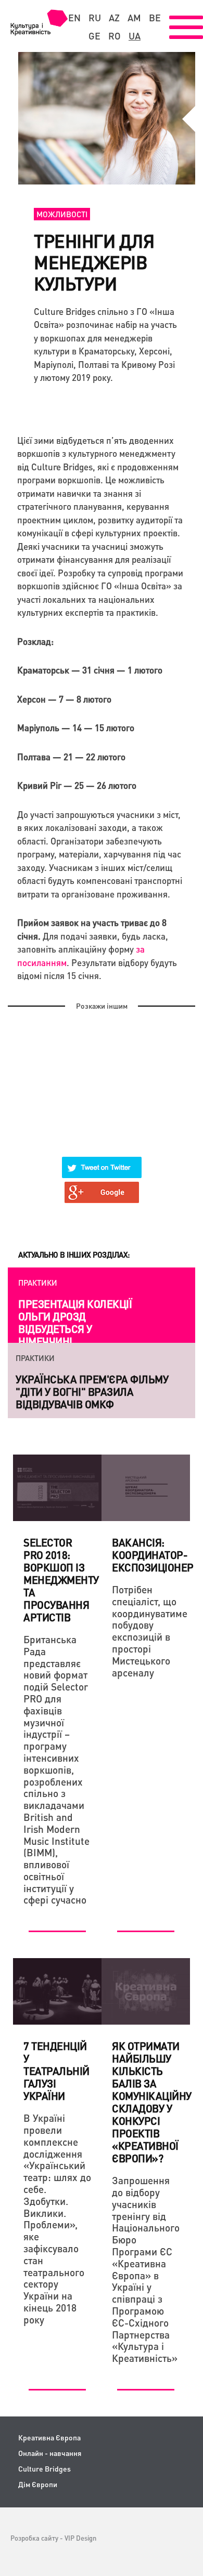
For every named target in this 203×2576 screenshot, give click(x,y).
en (74, 18)
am (134, 18)
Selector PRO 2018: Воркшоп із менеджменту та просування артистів (61, 1580)
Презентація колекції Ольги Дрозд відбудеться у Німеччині (75, 1323)
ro (115, 36)
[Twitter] (102, 1161)
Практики (38, 1283)
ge (94, 36)
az (114, 18)
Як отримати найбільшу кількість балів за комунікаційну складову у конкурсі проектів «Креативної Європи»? (152, 2102)
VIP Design (80, 2538)
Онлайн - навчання (50, 2453)
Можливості (62, 214)
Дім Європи (38, 2484)
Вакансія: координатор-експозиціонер (153, 1555)
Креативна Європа (49, 2438)
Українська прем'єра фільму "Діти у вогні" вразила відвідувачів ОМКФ (92, 1392)
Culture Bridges (45, 2469)
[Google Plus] (102, 1186)
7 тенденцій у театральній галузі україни (56, 2071)
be (155, 18)
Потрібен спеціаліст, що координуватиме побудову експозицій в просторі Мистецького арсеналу (146, 1631)
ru (95, 18)
